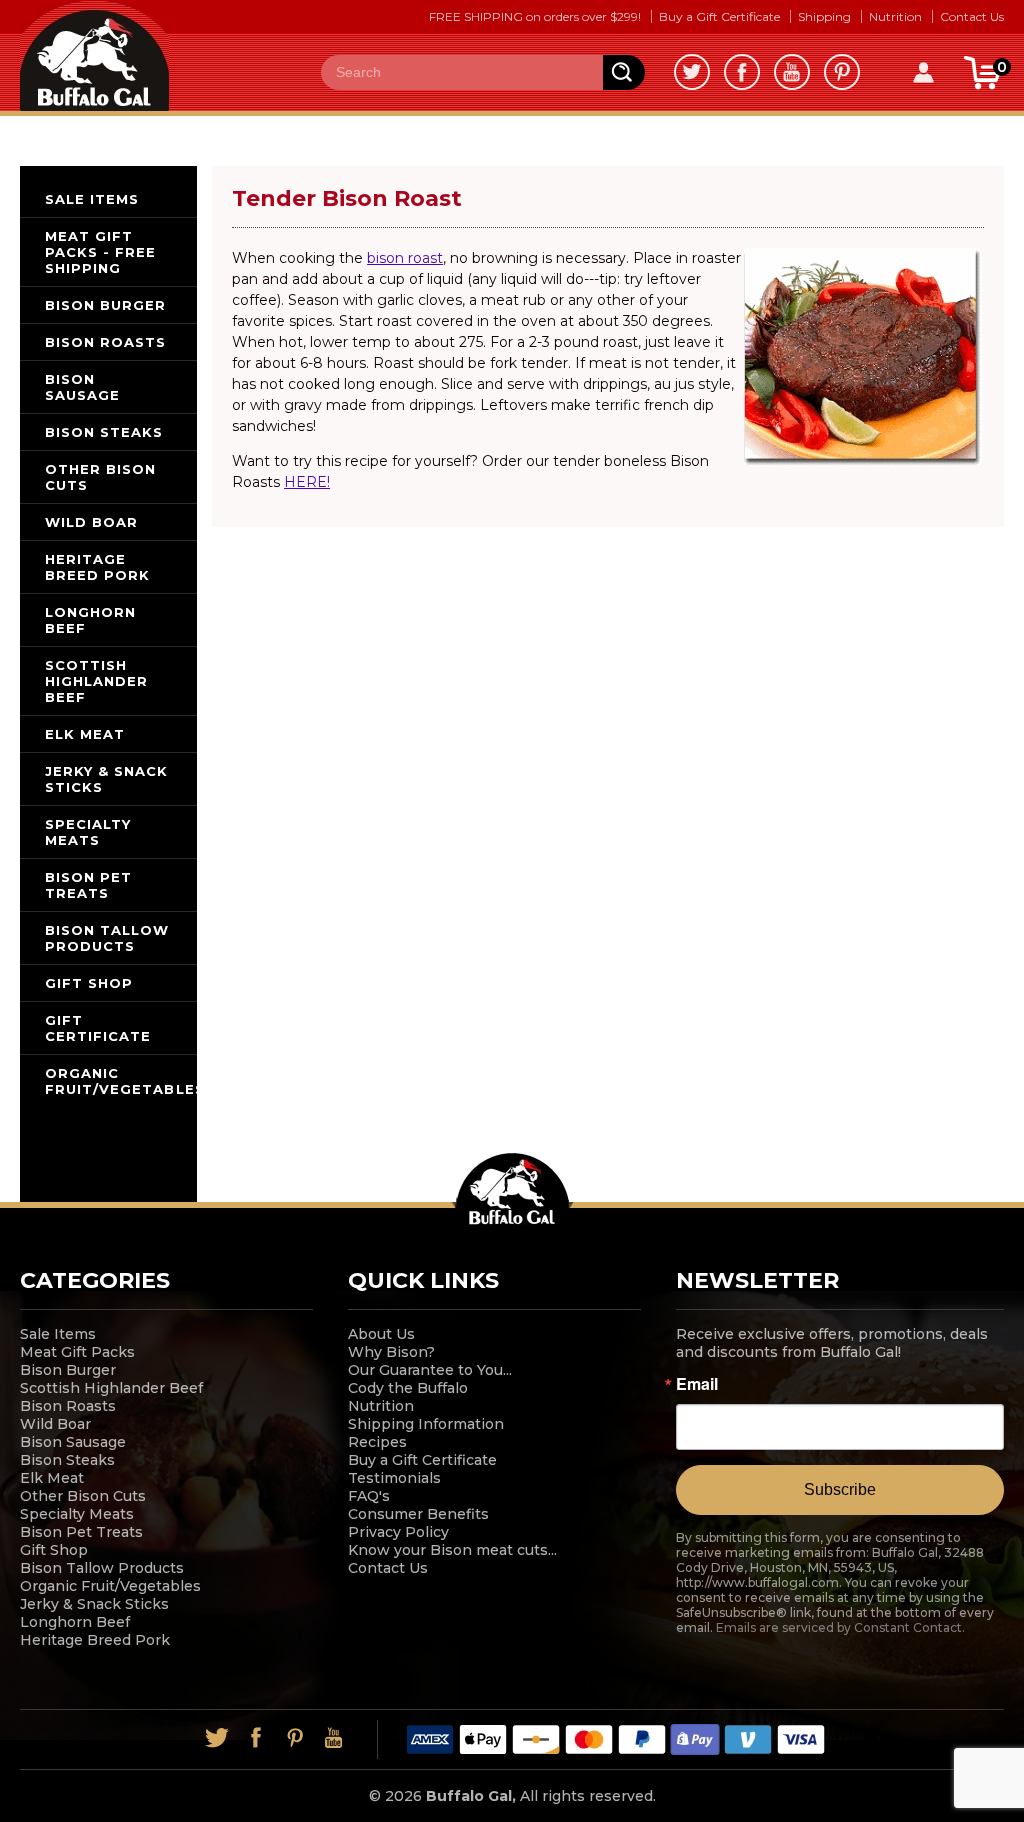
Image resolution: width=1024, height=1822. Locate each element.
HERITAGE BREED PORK (97, 567)
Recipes (377, 1442)
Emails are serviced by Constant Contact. (840, 1627)
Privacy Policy (398, 1532)
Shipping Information (426, 1424)
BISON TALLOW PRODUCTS (107, 938)
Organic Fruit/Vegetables (110, 1586)
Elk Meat (52, 1478)
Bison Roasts (68, 1406)
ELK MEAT (85, 734)
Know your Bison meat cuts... (452, 1550)
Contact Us (972, 16)
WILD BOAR (91, 522)
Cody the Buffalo (408, 1388)
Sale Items (58, 1334)
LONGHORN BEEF (90, 620)
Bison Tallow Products (102, 1568)
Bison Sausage (73, 1442)
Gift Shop (54, 1550)
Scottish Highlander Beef (111, 1388)
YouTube (792, 72)
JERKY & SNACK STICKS (107, 779)
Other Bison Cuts (83, 1496)
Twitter (692, 72)
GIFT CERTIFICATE (98, 1028)
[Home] (94, 54)
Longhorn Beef (75, 1622)
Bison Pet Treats (81, 1532)
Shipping (824, 16)
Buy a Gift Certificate (719, 16)
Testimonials (394, 1478)
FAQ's (369, 1496)
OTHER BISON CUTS (100, 477)
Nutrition (895, 16)
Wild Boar (55, 1424)
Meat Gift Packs (77, 1352)
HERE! (307, 482)
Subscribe (840, 1489)
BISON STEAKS (104, 432)
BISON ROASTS (105, 342)
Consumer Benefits (418, 1514)
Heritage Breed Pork (95, 1640)
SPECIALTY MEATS (88, 832)
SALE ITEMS (92, 199)
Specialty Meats (77, 1514)
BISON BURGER (105, 305)
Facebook (742, 72)
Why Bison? (391, 1352)
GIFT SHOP (89, 983)
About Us (381, 1334)
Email (697, 1384)
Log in (924, 72)
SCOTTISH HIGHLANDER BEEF (96, 681)
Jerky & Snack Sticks (94, 1604)
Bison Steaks (67, 1460)
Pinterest (842, 72)
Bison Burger (68, 1370)
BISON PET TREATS (88, 885)
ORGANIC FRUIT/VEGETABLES (121, 1081)
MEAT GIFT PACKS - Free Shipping (100, 252)
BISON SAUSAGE (82, 387)
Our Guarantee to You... (430, 1370)
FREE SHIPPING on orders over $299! (535, 16)
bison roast (405, 258)
